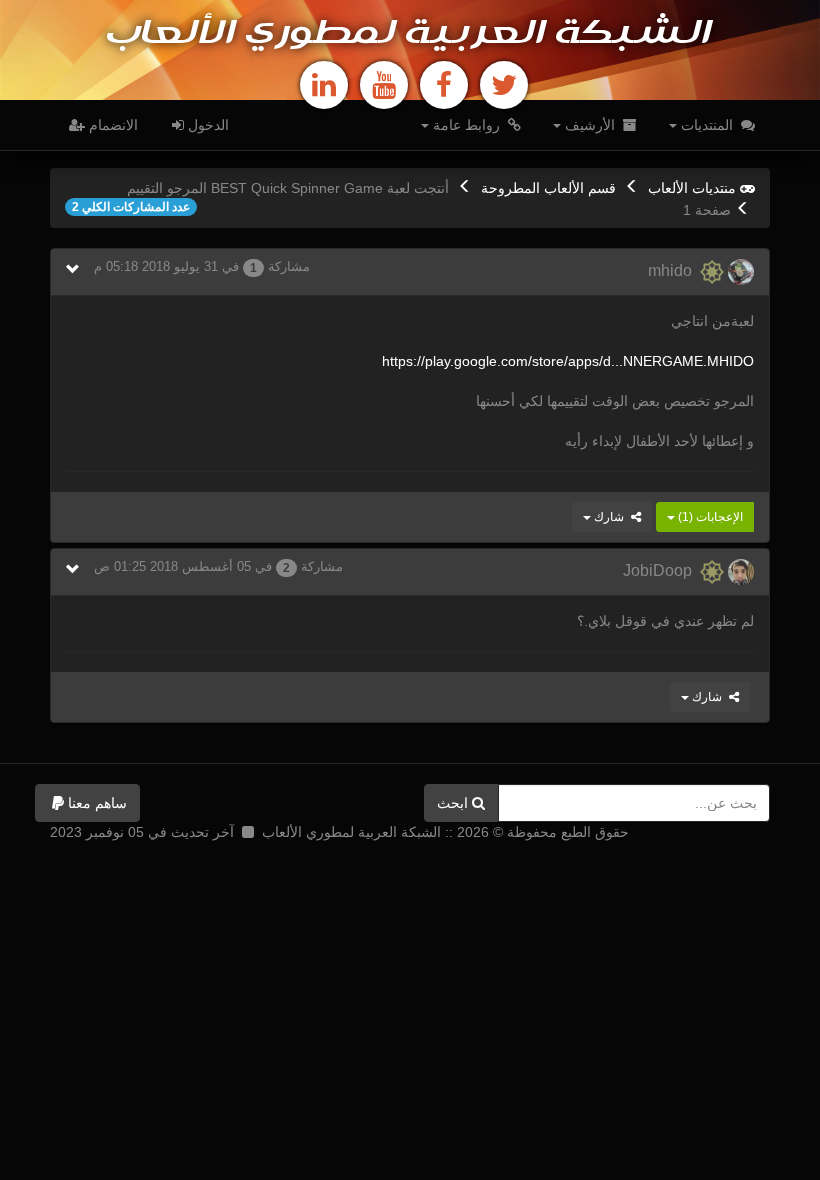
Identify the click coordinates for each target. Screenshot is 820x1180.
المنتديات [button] (707, 125)
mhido (674, 270)
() (709, 517)
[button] (87, 803)
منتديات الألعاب (692, 188)
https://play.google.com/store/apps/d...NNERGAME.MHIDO (568, 361)
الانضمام (111, 125)
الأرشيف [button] (590, 125)
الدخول (206, 125)
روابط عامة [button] (466, 125)
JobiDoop (661, 570)
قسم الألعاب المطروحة (548, 188)
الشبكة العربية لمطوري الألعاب (410, 34)
